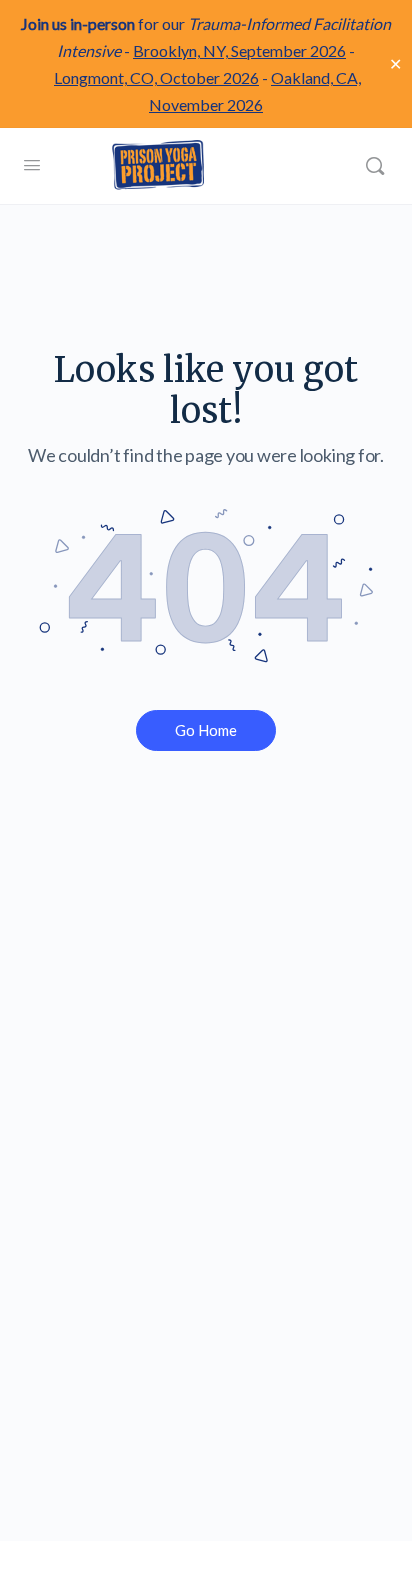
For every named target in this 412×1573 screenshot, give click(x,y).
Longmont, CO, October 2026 (156, 77)
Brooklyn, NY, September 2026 (239, 50)
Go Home (206, 730)
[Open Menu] (32, 164)
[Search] (375, 166)
